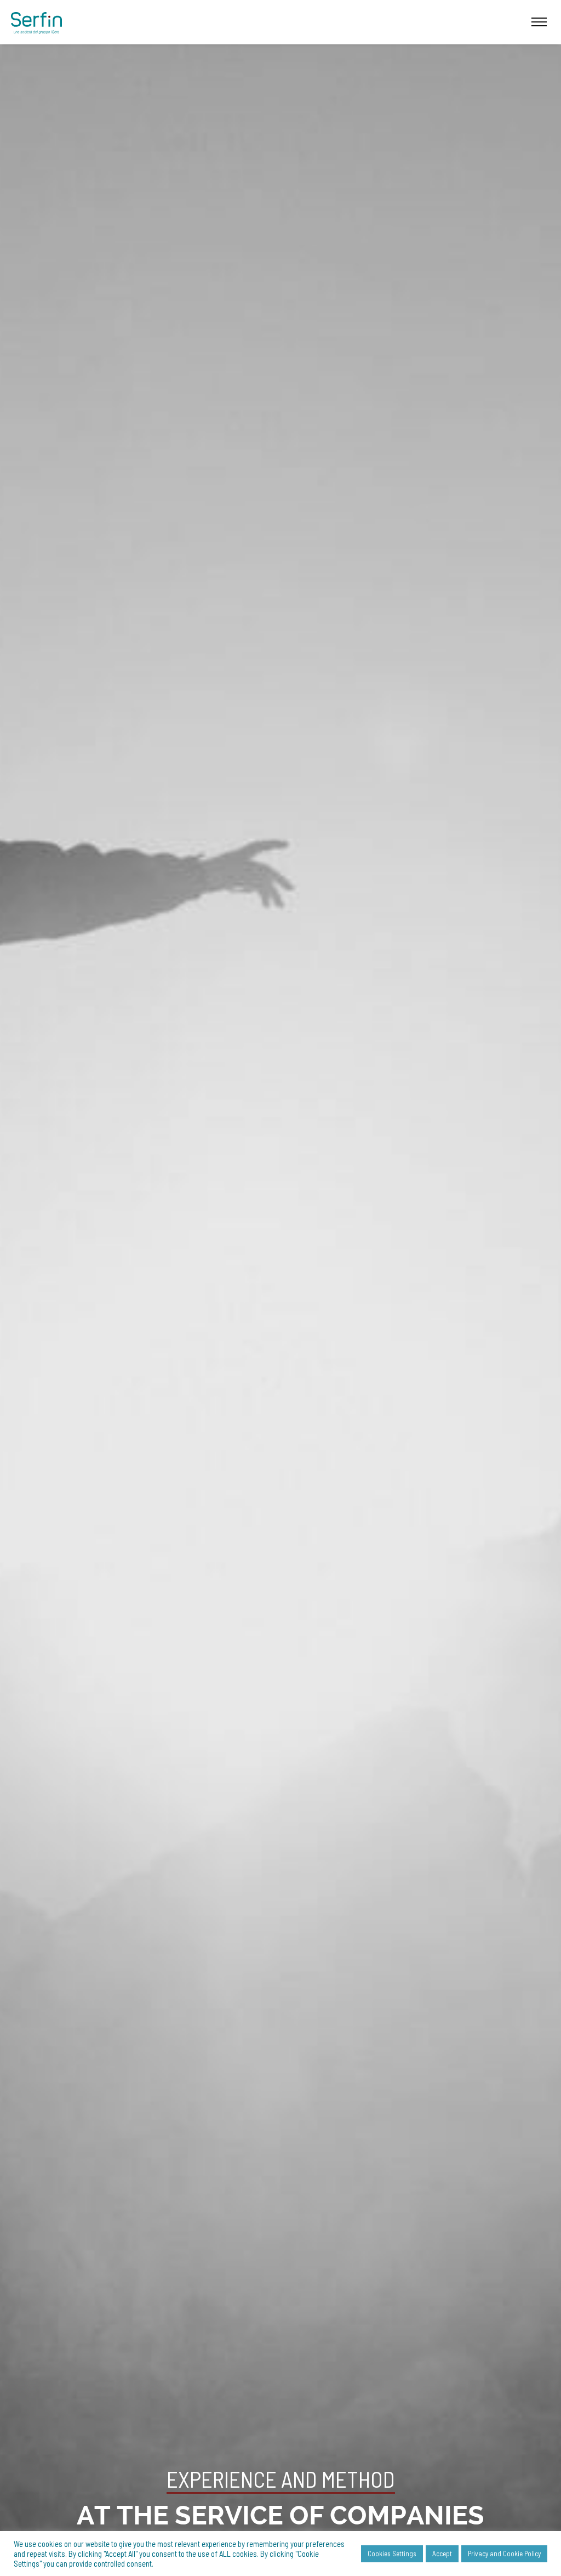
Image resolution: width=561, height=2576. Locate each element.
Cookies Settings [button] (392, 2554)
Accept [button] (442, 2554)
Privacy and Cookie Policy (504, 2554)
